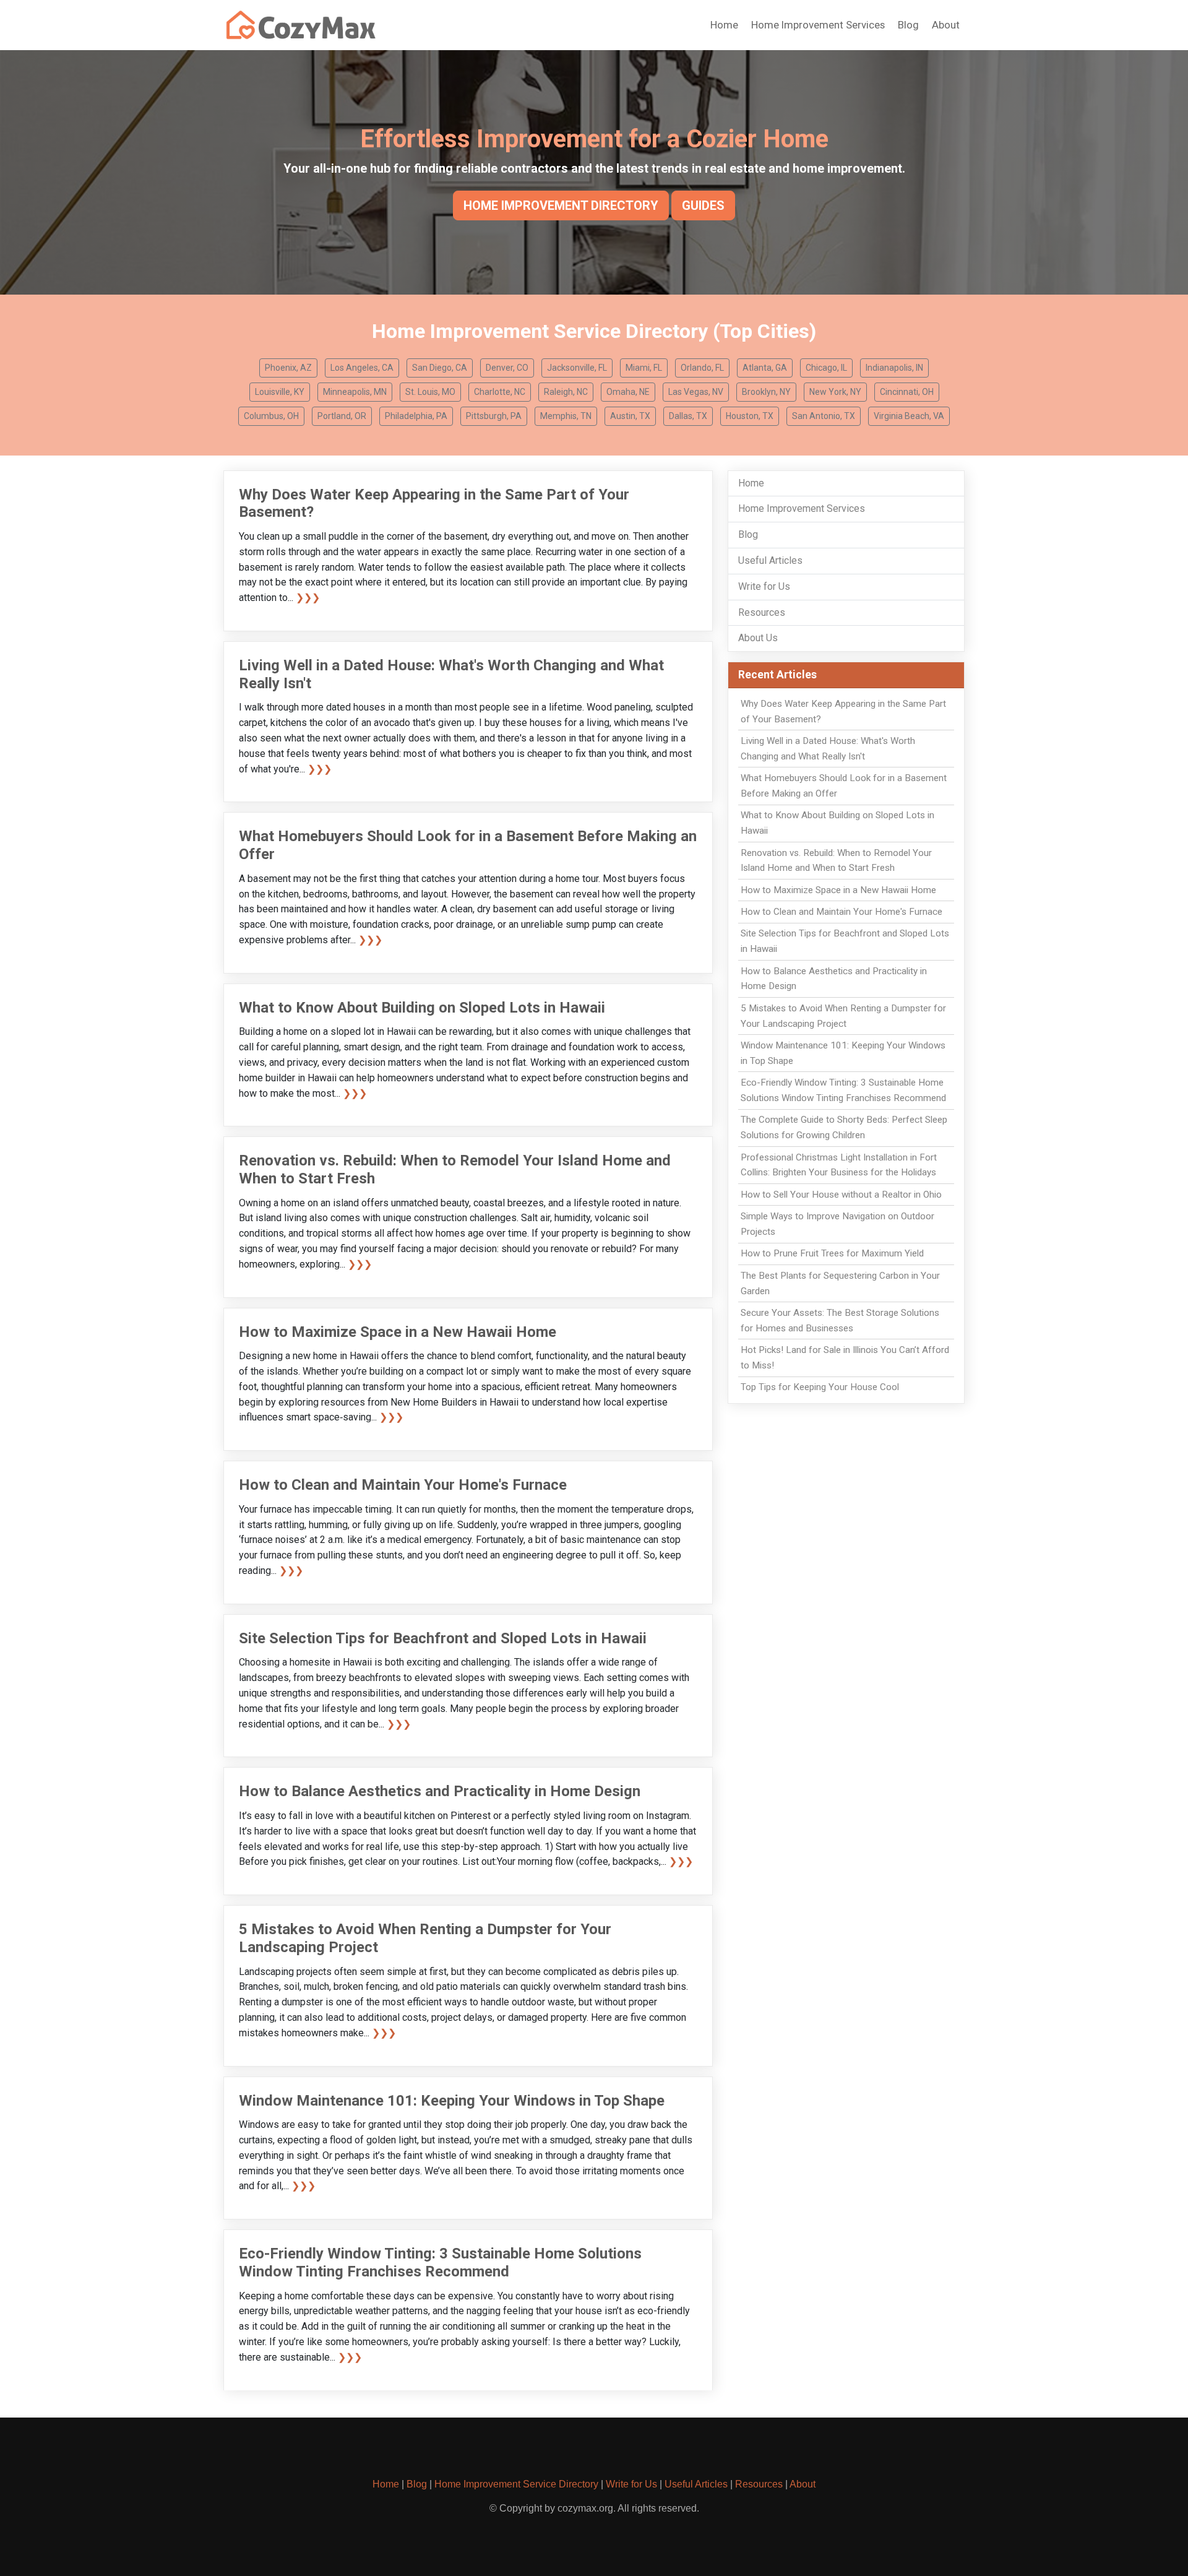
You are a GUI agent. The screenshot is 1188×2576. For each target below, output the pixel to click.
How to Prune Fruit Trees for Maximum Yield (832, 1253)
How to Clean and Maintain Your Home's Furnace (403, 1485)
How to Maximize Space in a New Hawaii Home (398, 1332)
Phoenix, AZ (288, 368)
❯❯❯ (308, 598)
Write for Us (764, 586)
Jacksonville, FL (577, 368)
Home (724, 25)
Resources (762, 612)
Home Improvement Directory (561, 205)
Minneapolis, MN (355, 392)
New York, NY (835, 392)
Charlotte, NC (500, 392)
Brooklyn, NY (766, 392)
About (946, 25)
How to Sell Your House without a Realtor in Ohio (841, 1195)
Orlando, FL (702, 368)
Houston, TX (750, 416)
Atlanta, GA (765, 368)
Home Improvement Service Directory (516, 2484)
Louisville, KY (280, 392)
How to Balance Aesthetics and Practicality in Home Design (440, 1791)
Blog (908, 25)
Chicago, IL (826, 368)
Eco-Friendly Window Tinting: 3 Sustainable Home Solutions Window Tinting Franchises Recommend (440, 2263)
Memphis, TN (566, 416)
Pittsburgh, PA (494, 416)
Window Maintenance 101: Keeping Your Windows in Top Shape (452, 2101)
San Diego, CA (440, 368)
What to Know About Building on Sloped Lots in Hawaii (422, 1008)
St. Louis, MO (430, 392)
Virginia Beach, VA (909, 416)
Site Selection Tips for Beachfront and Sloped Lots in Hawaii (443, 1638)
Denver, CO (507, 368)
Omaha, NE (628, 392)
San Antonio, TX (824, 416)
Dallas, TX (688, 416)
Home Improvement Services (818, 25)
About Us (758, 638)
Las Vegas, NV (696, 392)
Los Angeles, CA (362, 368)
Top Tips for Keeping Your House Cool (820, 1387)
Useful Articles (770, 560)
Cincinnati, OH (907, 392)
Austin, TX (630, 416)
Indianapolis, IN (894, 368)
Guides (703, 205)
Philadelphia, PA (416, 416)
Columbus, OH (271, 416)
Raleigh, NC (566, 392)
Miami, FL (644, 368)
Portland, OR (342, 416)
